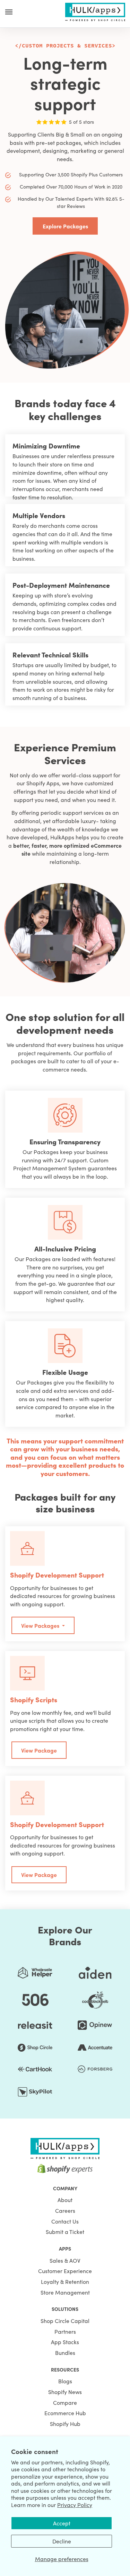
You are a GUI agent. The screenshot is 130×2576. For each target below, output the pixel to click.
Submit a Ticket (65, 2232)
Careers (65, 2210)
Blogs (65, 2381)
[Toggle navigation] (9, 12)
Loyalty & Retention (65, 2281)
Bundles (65, 2352)
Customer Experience (65, 2271)
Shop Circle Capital (65, 2321)
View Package (39, 1750)
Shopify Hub (65, 2424)
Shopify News (65, 2392)
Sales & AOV (65, 2260)
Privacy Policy (75, 2505)
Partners (65, 2331)
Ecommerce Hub (65, 2413)
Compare (65, 2402)
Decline (62, 2541)
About (65, 2200)
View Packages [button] (41, 1625)
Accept (62, 2523)
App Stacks (65, 2342)
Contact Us (65, 2221)
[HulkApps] (95, 11)
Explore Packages (65, 226)
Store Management (65, 2292)
